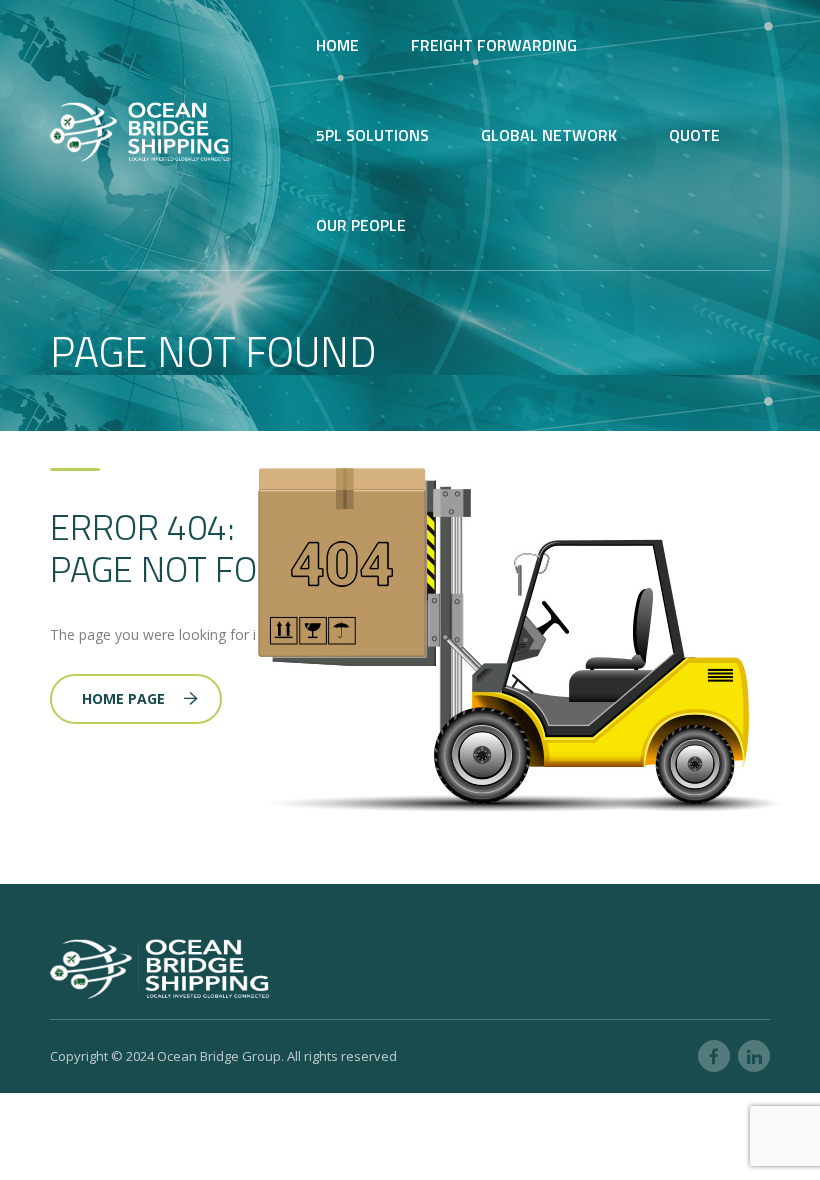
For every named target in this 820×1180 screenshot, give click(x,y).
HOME (337, 45)
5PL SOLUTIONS (372, 135)
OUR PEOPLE (361, 225)
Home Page (123, 698)
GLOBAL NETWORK (549, 135)
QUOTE (694, 135)
